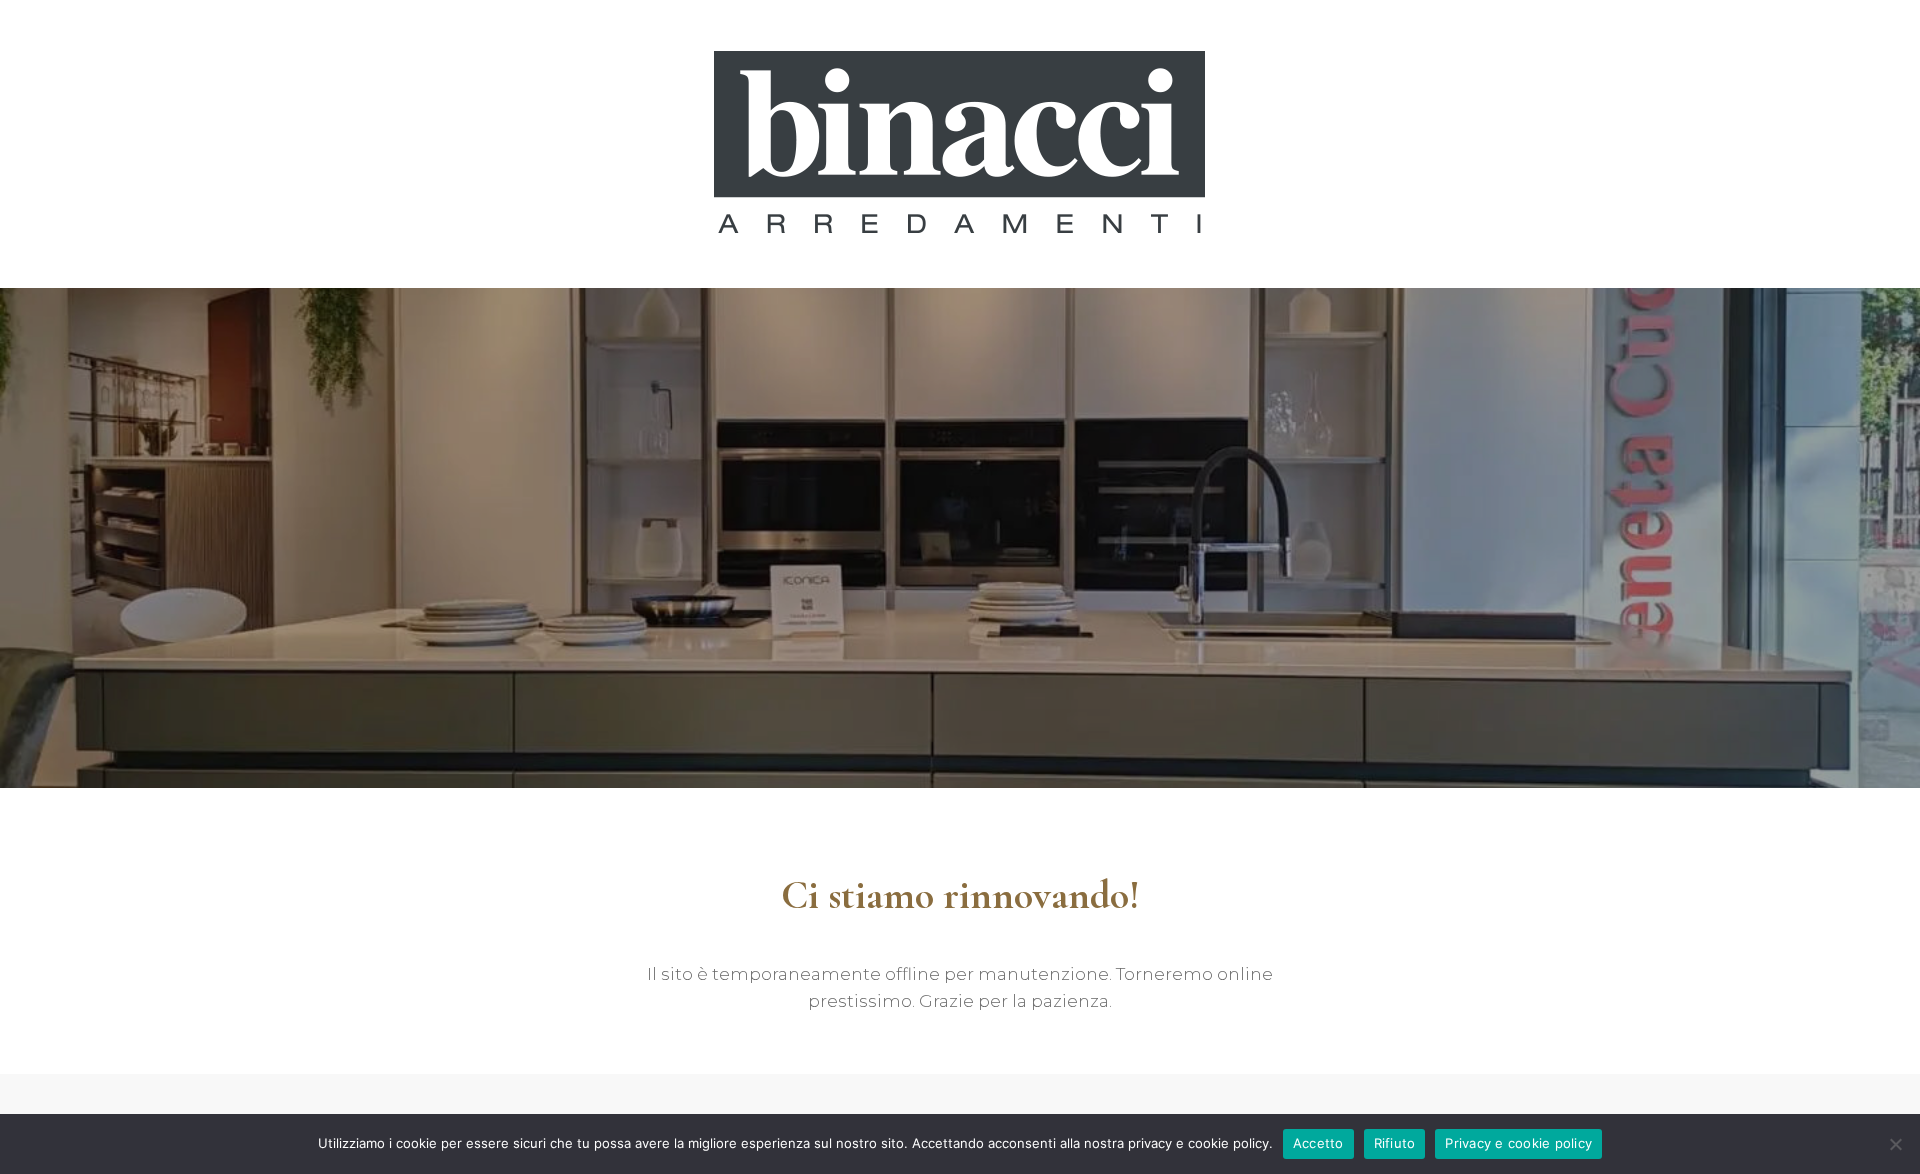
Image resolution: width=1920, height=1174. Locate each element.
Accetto (1318, 1143)
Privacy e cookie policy (1518, 1143)
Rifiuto (1395, 1143)
